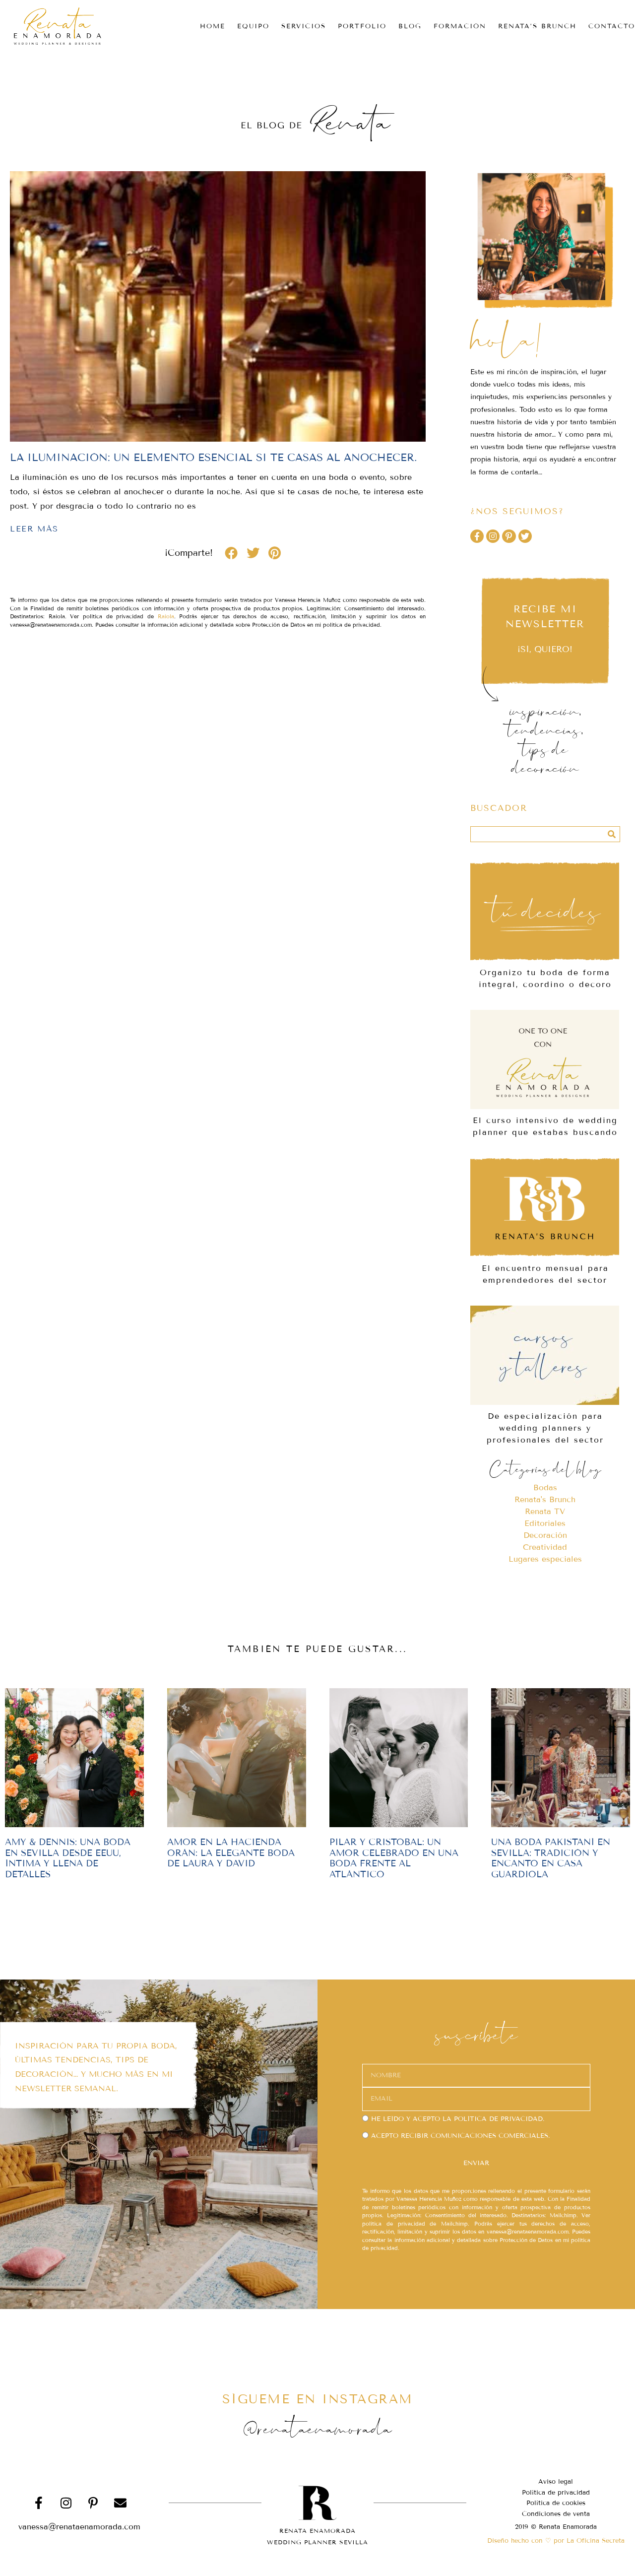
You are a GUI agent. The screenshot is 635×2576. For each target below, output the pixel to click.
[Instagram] (493, 536)
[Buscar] (612, 834)
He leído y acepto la (458, 2119)
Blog (410, 26)
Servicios (304, 26)
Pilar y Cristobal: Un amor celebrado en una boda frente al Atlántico (394, 1858)
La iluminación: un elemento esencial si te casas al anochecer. (214, 458)
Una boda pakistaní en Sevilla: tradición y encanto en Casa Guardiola (551, 1858)
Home (213, 26)
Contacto (612, 26)
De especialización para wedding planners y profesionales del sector (545, 1428)
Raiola (166, 616)
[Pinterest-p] (509, 536)
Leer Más (34, 529)
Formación (460, 26)
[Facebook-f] (477, 536)
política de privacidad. (499, 2119)
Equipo (253, 26)
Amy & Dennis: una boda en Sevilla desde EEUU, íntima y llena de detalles (68, 1858)
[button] (231, 553)
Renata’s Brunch (537, 26)
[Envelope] (121, 2503)
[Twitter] (525, 536)
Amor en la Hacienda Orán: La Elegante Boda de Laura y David (231, 1853)
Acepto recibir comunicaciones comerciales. (460, 2136)
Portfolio (362, 26)
